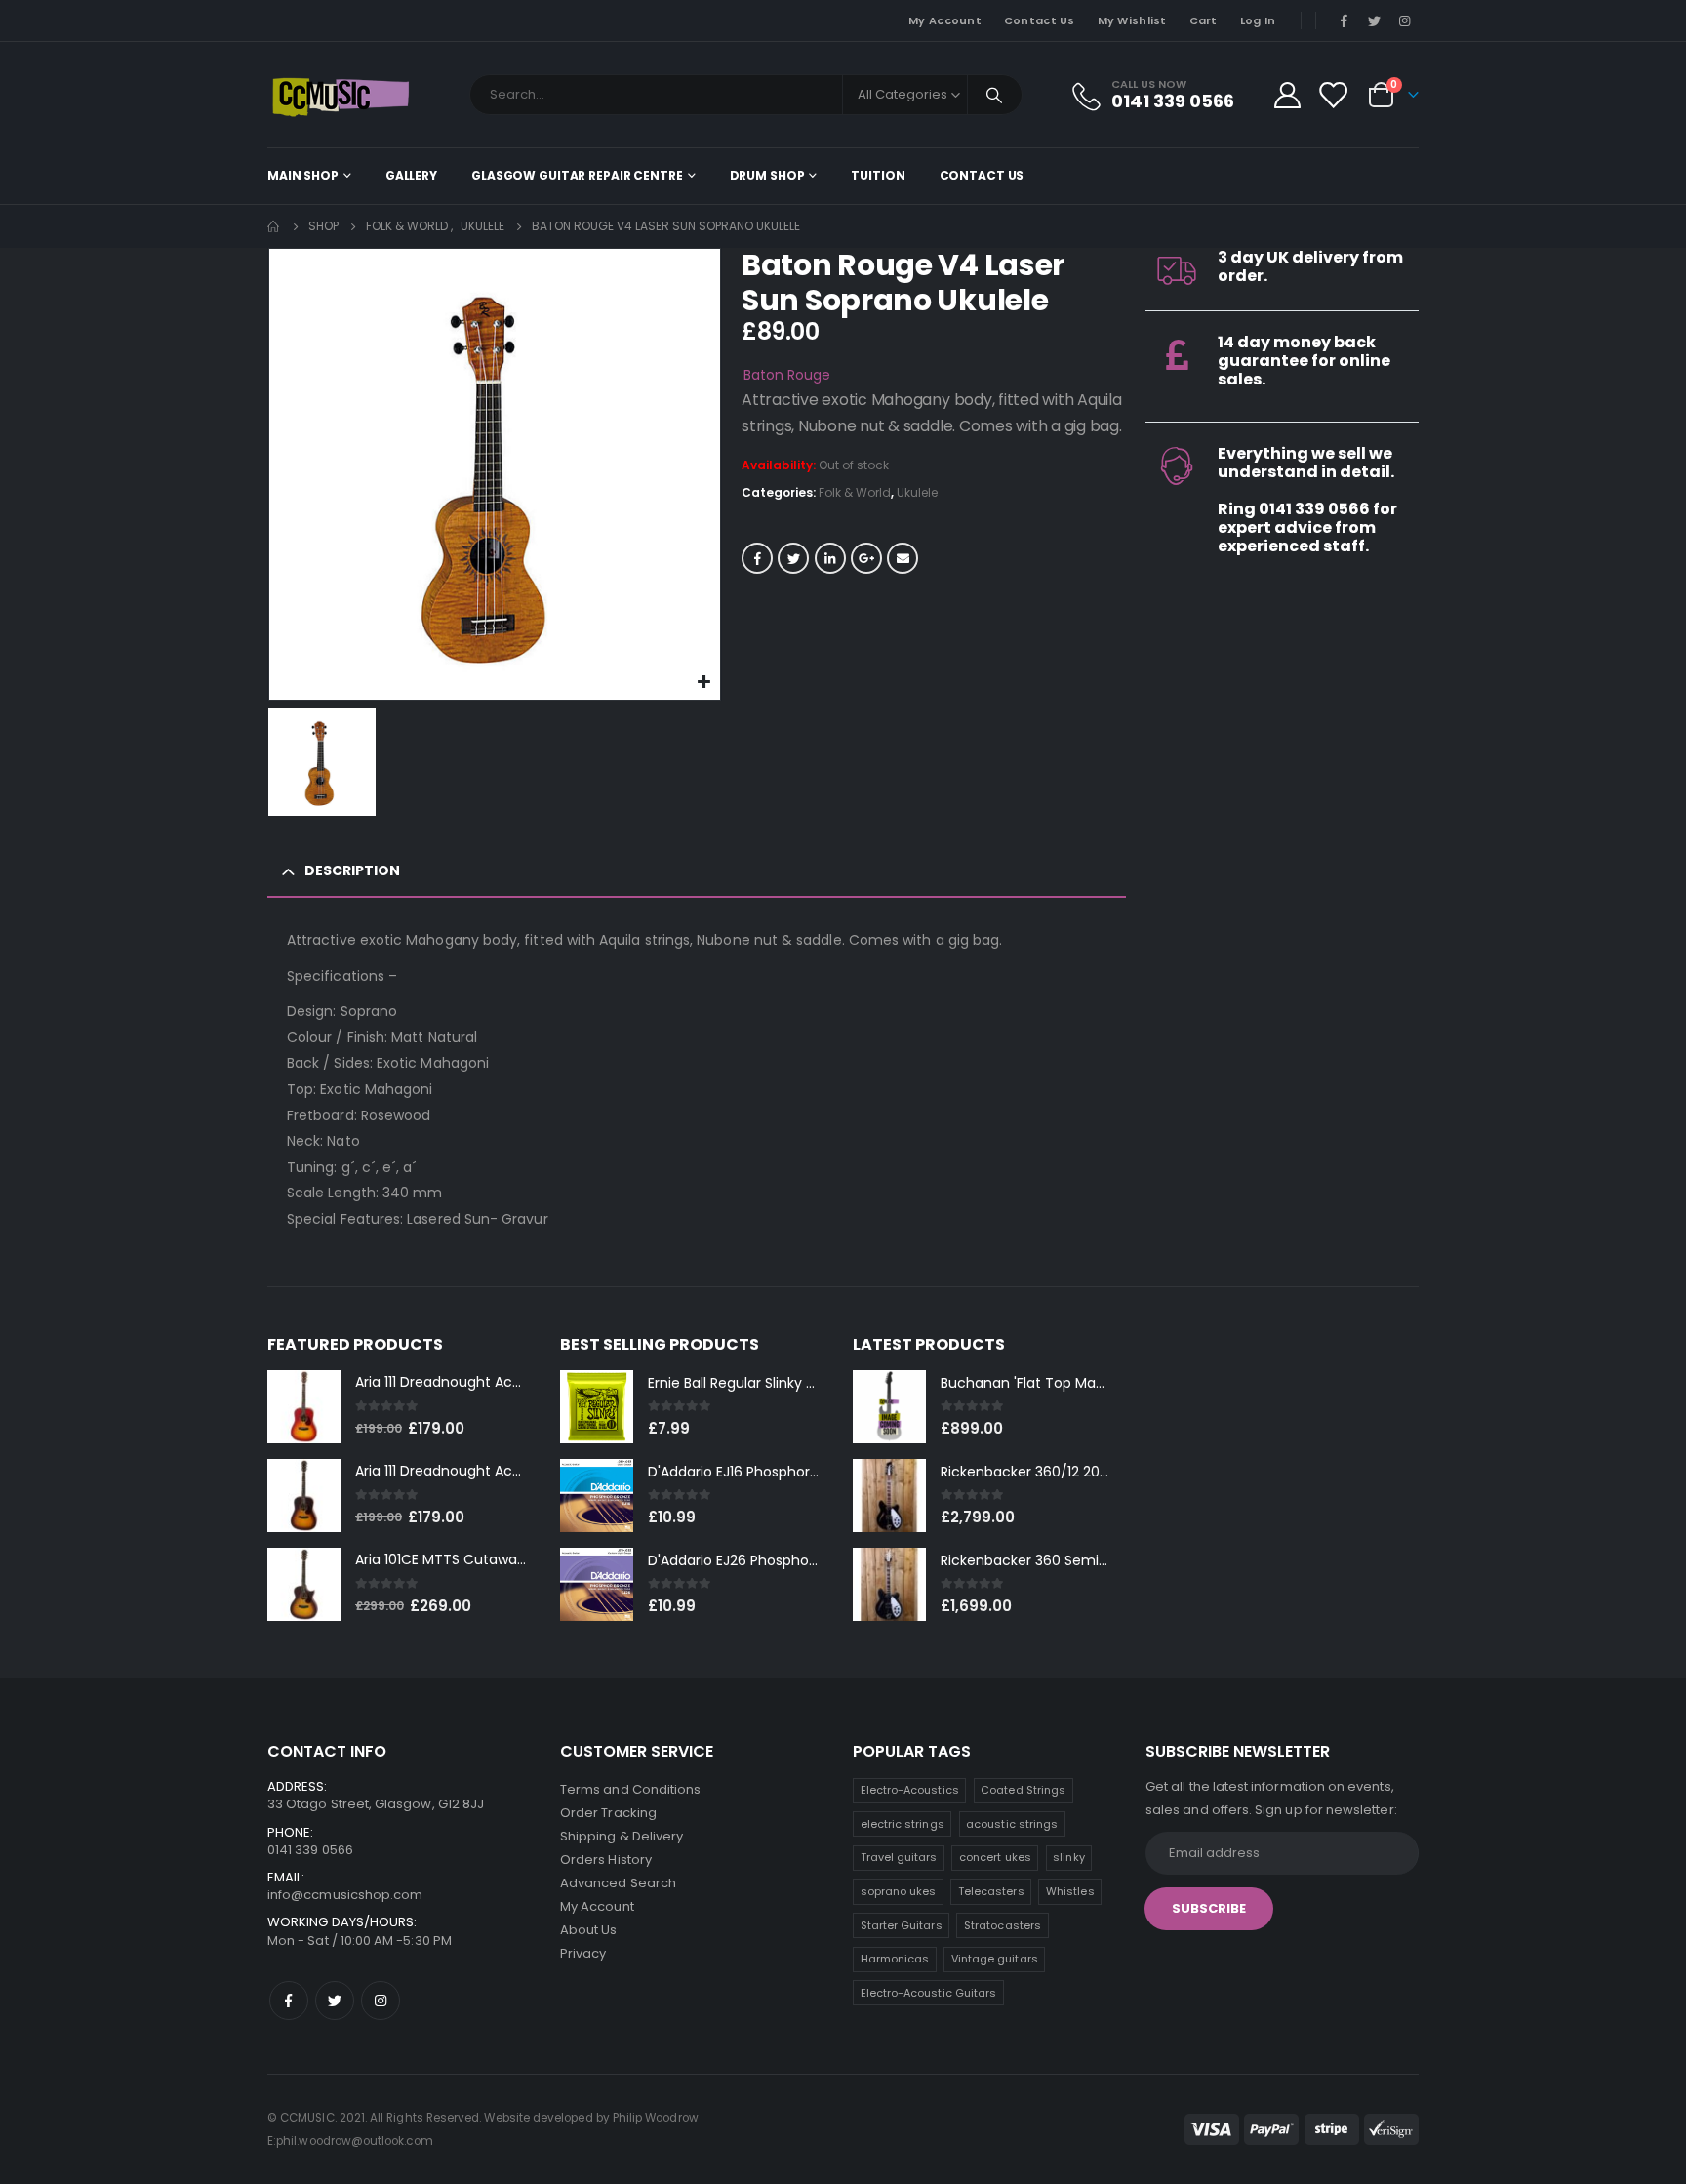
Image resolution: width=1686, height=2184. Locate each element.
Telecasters (991, 1891)
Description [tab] (352, 870)
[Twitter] (1375, 20)
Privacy (583, 1953)
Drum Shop (767, 175)
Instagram (381, 2001)
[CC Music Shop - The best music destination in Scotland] (341, 95)
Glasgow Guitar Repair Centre (577, 175)
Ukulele (917, 492)
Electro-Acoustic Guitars (929, 1993)
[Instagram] (1405, 20)
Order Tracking (608, 1813)
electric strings (903, 1824)
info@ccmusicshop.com (345, 1895)
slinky (1068, 1857)
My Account (945, 20)
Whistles (1070, 1891)
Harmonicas (895, 1959)
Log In (1258, 20)
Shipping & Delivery (622, 1836)
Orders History (606, 1860)
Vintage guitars (995, 1959)
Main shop (303, 175)
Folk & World (855, 492)
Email (903, 558)
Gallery (411, 175)
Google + (866, 558)
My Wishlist (1132, 20)
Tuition (878, 175)
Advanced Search (618, 1883)
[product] (304, 1407)
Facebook (757, 558)
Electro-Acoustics (910, 1790)
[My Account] (1287, 95)
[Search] (995, 95)
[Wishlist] (1333, 95)
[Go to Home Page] (274, 226)
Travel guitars (899, 1857)
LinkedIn (830, 558)
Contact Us (1040, 20)
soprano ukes (899, 1891)
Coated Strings (1023, 1790)
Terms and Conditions (630, 1789)
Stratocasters (1003, 1925)
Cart (1204, 20)
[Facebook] (1344, 20)
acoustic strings (1012, 1824)
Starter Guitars (902, 1925)
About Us (589, 1930)
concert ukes (995, 1857)
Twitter (793, 558)
